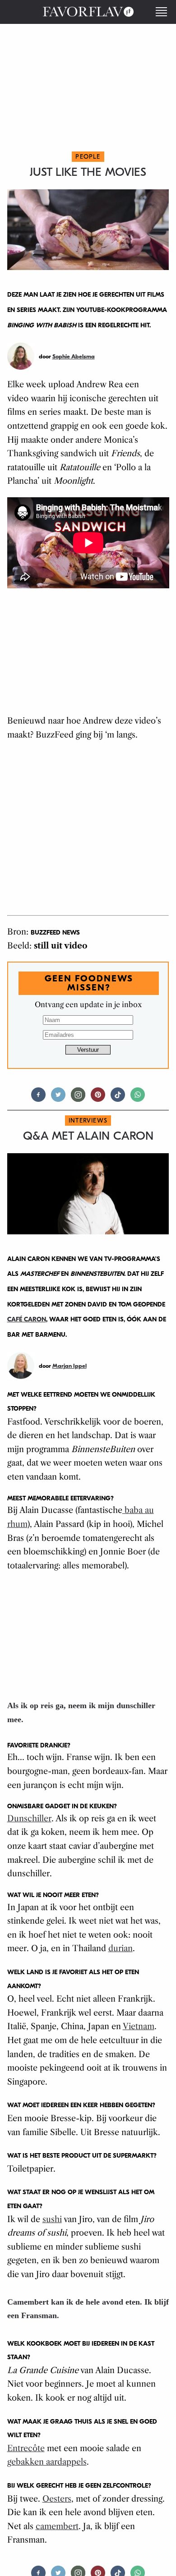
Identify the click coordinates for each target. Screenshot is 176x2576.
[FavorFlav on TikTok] (118, 1098)
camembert (57, 2526)
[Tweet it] (58, 1098)
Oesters (57, 2499)
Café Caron (27, 1319)
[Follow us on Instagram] (78, 1098)
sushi (52, 2219)
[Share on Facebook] (38, 1098)
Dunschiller (29, 1819)
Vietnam (139, 2026)
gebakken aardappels (47, 2462)
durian (120, 1948)
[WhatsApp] (138, 1098)
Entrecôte (26, 2448)
